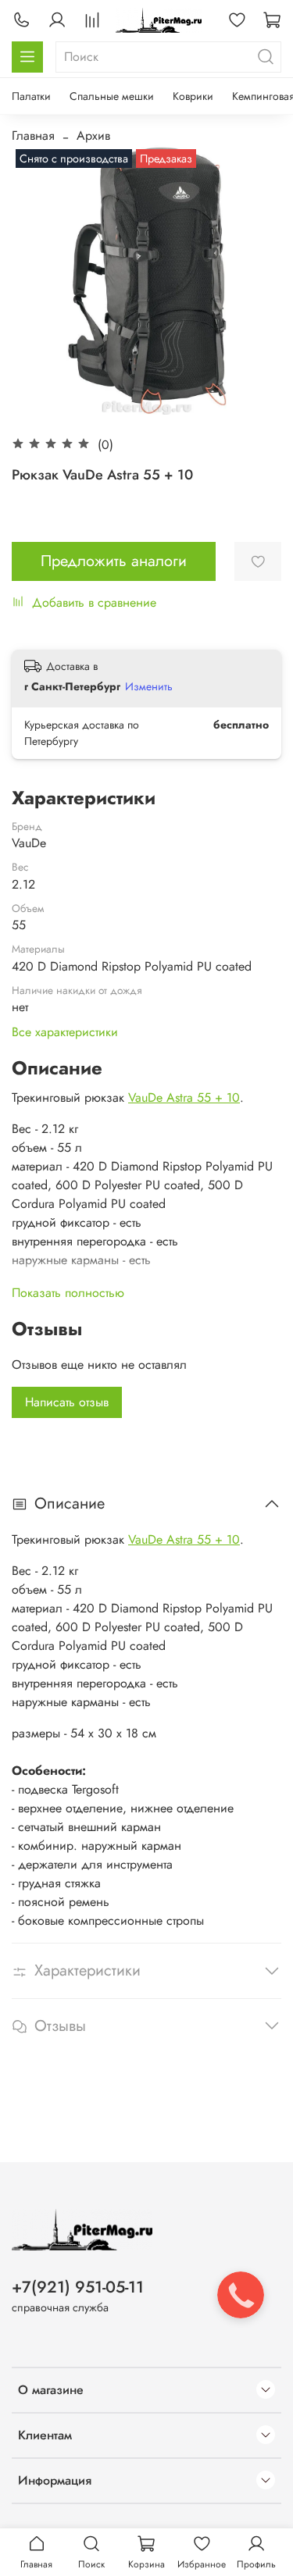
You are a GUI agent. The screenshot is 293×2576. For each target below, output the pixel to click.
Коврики (193, 96)
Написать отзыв (67, 1402)
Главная (33, 135)
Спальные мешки (112, 96)
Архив (93, 135)
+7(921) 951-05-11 (78, 2287)
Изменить (149, 686)
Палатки (31, 96)
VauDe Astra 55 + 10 (184, 1097)
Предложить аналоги (114, 561)
